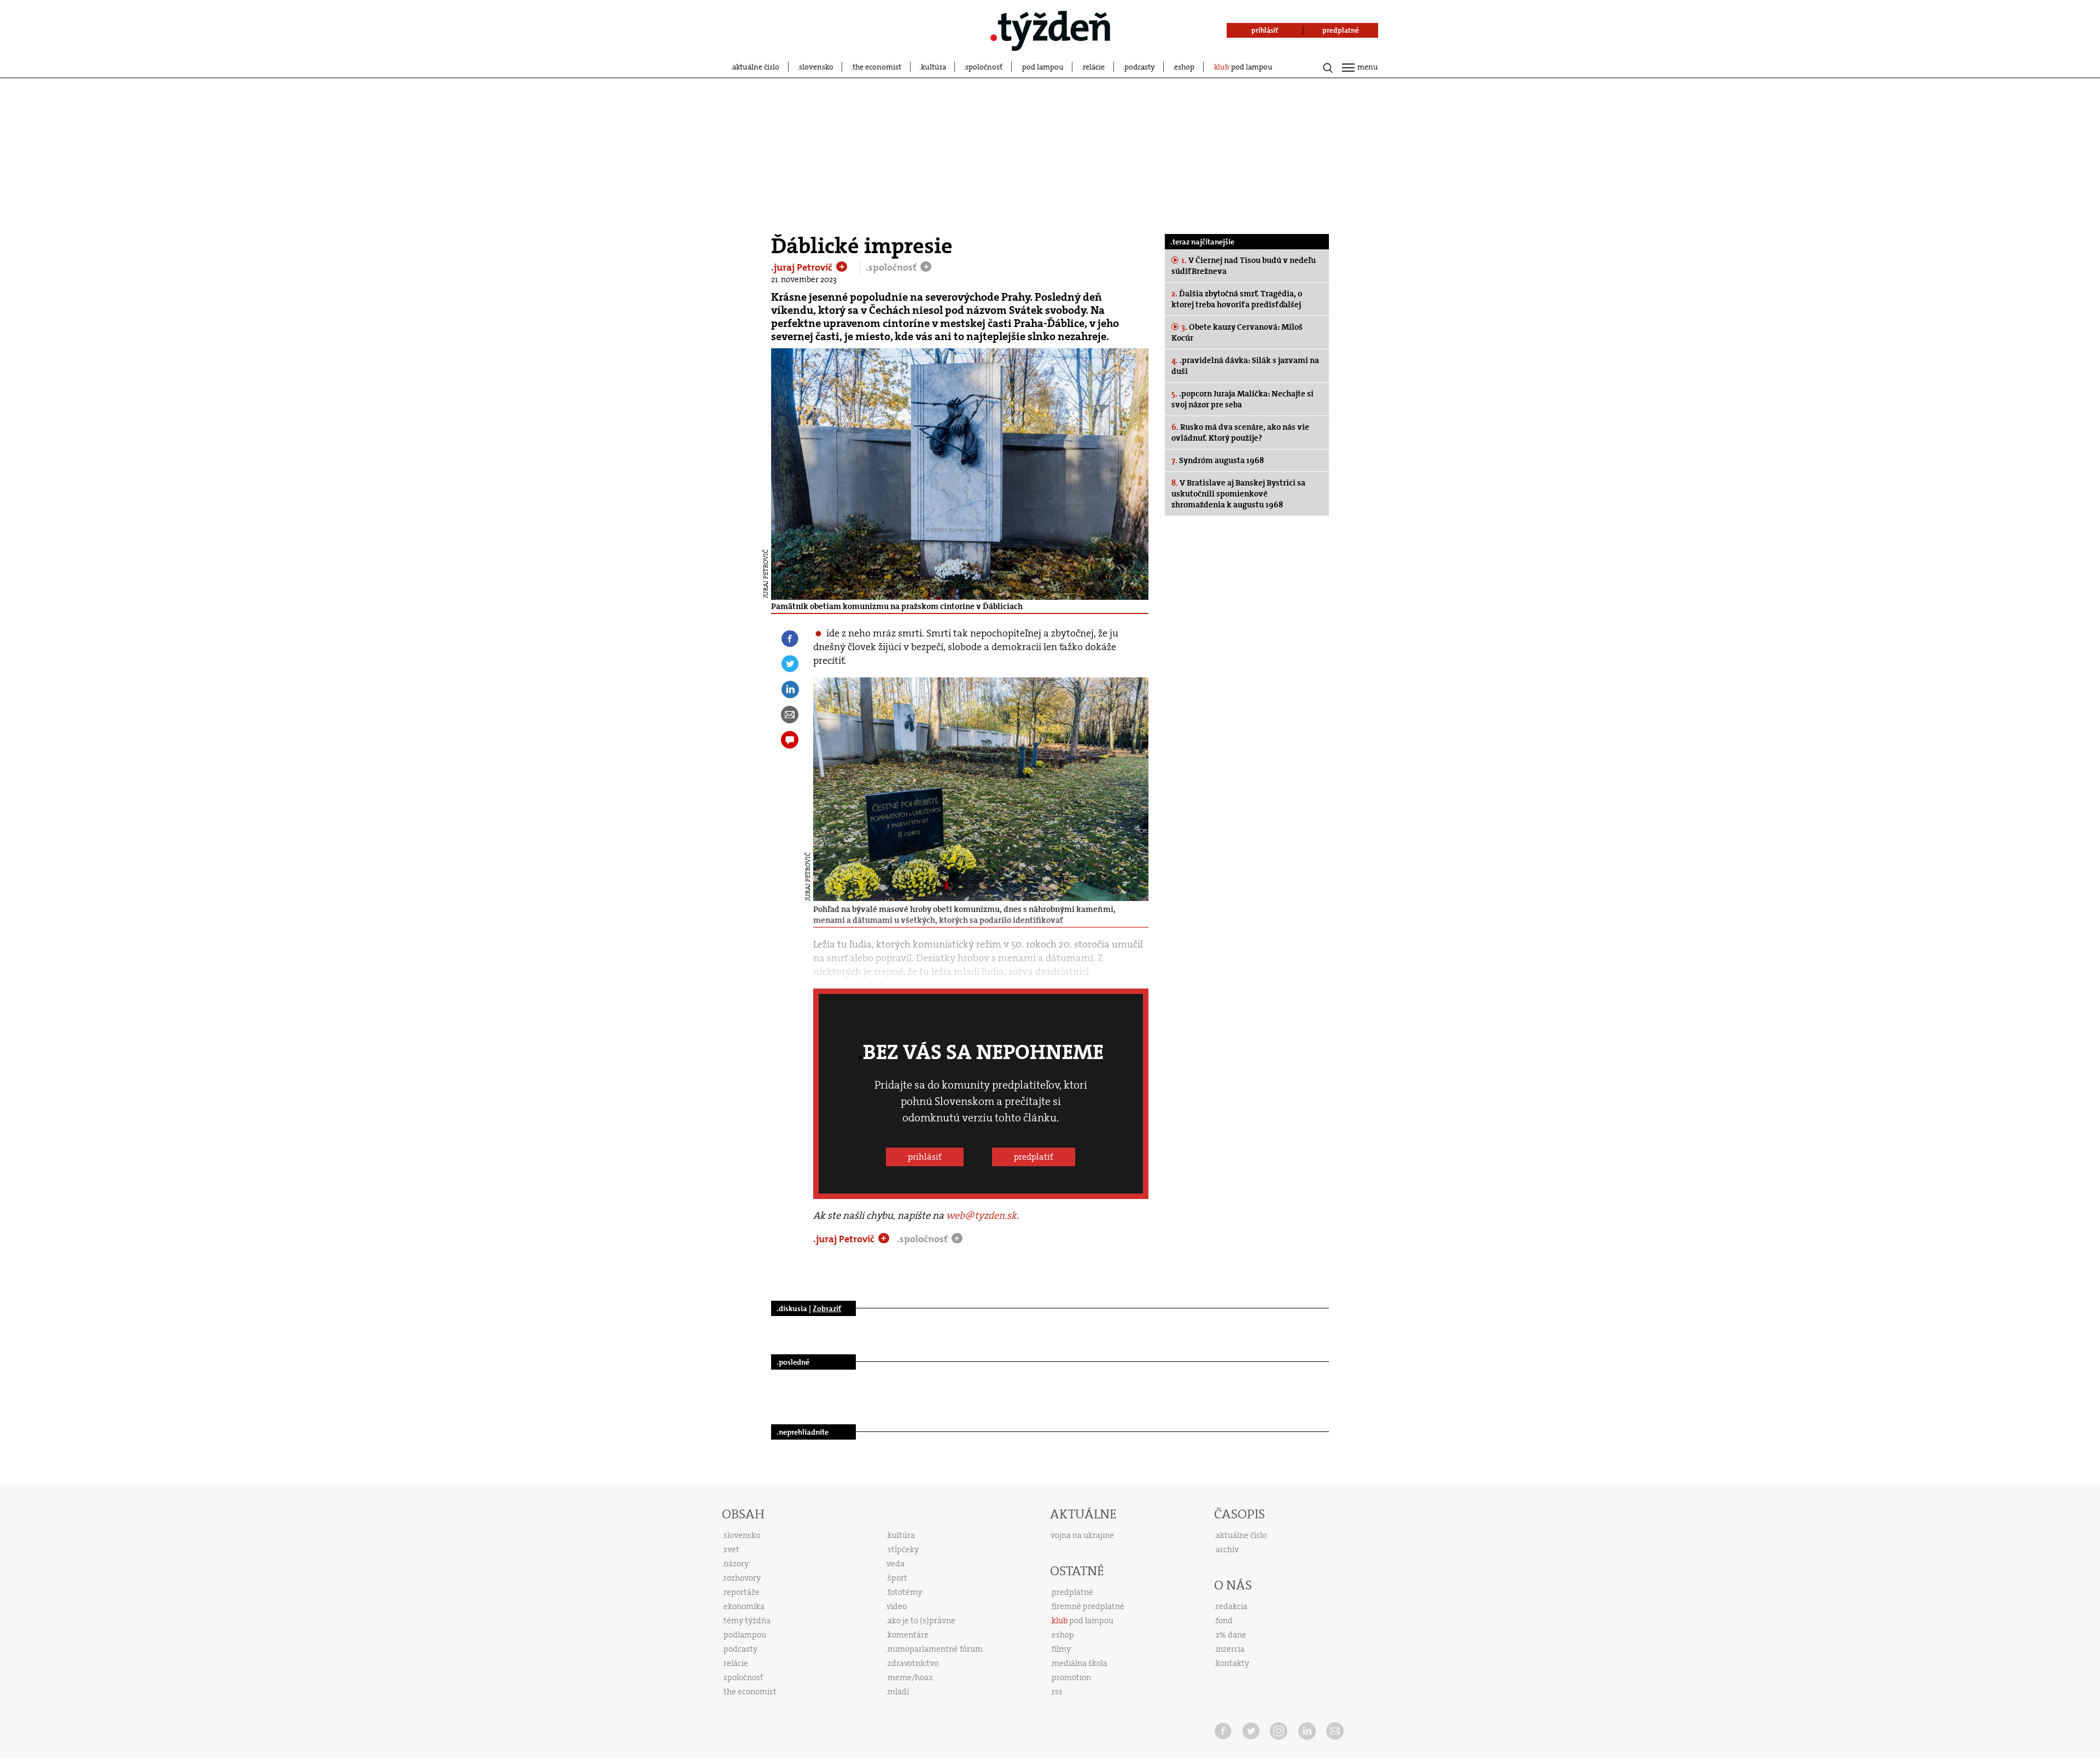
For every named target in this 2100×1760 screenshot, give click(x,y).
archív (1227, 1549)
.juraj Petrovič (803, 267)
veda (896, 1564)
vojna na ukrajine (1083, 1535)
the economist (877, 67)
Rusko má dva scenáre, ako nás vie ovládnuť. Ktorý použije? (1240, 432)
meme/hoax (910, 1677)
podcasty (1140, 67)
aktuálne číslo (756, 67)
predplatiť (1034, 1157)
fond (1224, 1621)
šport (897, 1578)
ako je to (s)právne (921, 1621)
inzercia (1230, 1649)
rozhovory (742, 1578)
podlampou (745, 1635)
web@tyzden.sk (981, 1215)
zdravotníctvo (913, 1663)
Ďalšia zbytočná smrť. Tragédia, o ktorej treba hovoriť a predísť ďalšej (1237, 299)
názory (736, 1564)
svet (731, 1549)
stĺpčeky (903, 1549)
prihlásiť (925, 1157)
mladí (898, 1692)
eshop (1184, 67)
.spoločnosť (892, 267)
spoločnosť (984, 67)
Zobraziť (827, 1308)
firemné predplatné (1088, 1606)
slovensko (816, 67)
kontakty (1232, 1663)
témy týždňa (747, 1621)
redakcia (1232, 1606)
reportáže (742, 1592)
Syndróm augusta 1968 (1218, 460)
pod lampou (1043, 67)
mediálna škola (1080, 1663)
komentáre (908, 1635)
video (897, 1606)
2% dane (1231, 1635)
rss (1057, 1692)
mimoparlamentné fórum (935, 1649)
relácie (1094, 67)
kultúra (934, 67)
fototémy (905, 1592)
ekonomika (744, 1606)
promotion (1071, 1677)
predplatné (1072, 1592)
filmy (1061, 1649)
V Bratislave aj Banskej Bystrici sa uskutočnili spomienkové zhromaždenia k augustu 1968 (1238, 494)
